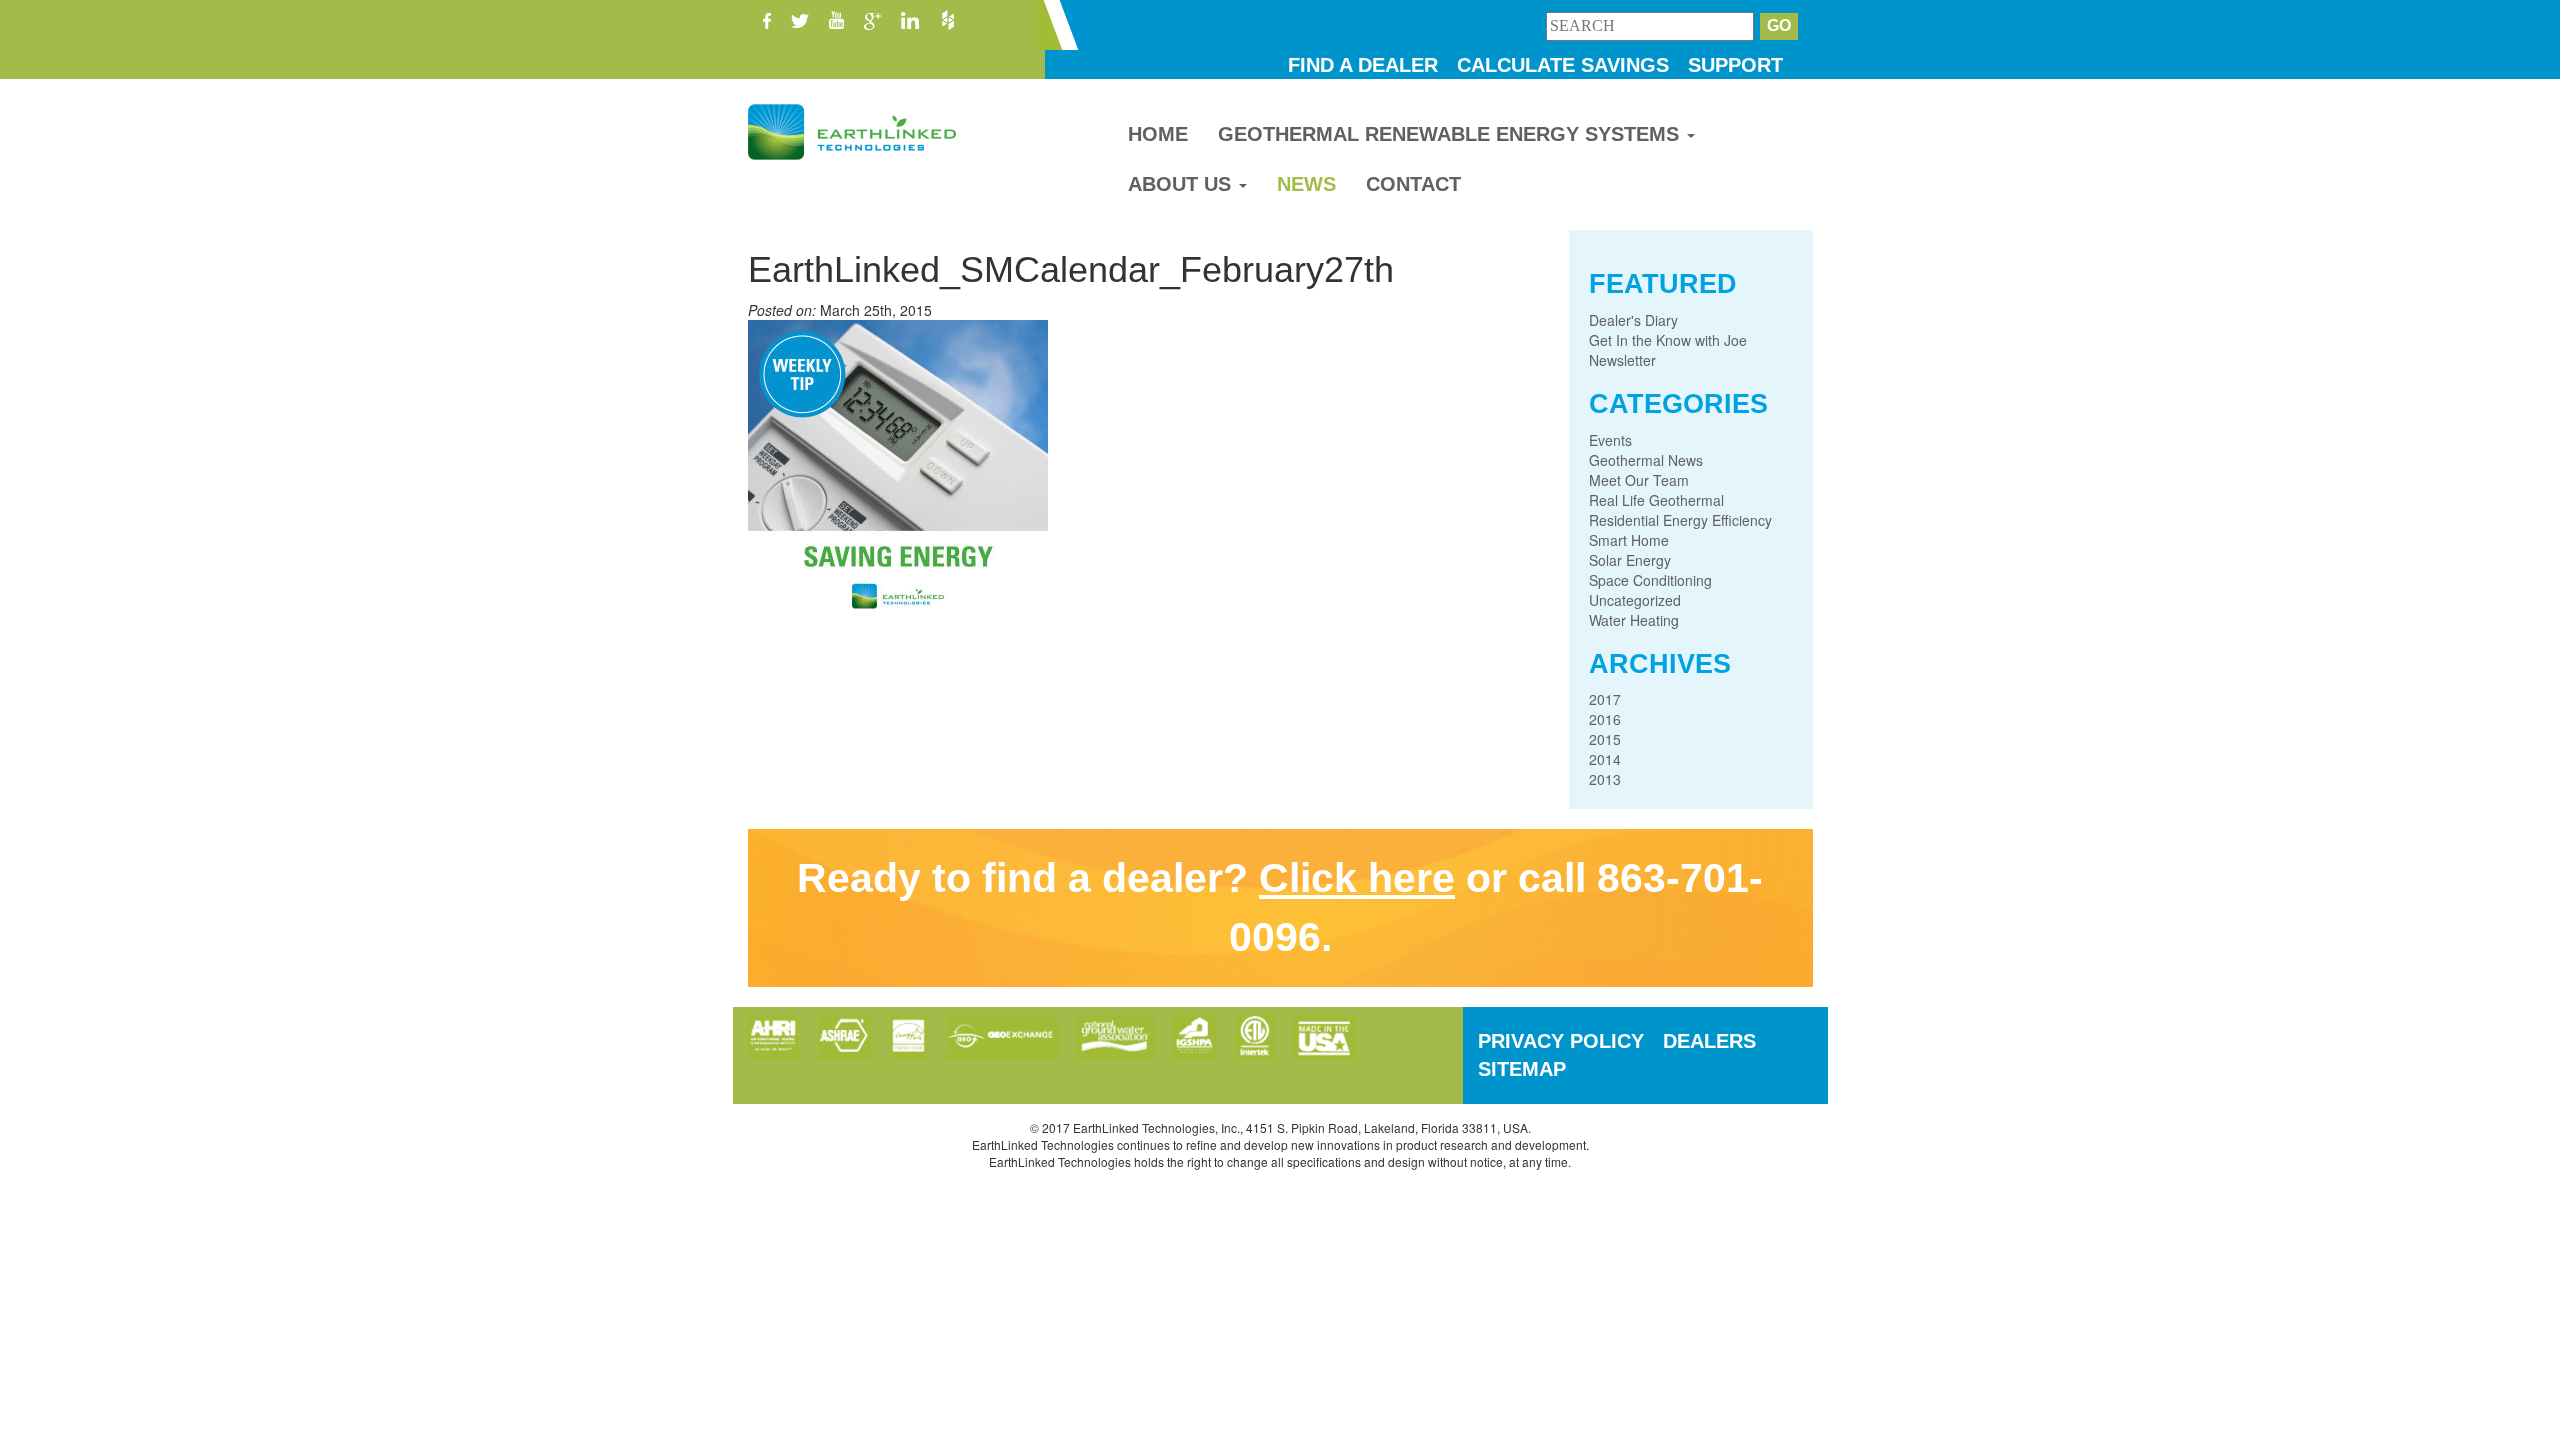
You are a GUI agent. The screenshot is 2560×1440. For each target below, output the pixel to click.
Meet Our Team (1639, 480)
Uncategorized (1635, 600)
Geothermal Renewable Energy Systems (1451, 134)
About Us (1182, 184)
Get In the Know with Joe (1668, 340)
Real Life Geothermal (1656, 500)
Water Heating (1634, 620)
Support (1735, 65)
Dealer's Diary (1633, 320)
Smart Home (1629, 540)
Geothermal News (1646, 460)
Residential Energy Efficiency (1680, 520)
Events (1610, 440)
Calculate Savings (1563, 65)
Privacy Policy (1561, 1041)
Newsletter (1622, 360)
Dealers (1709, 1041)
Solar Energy (1630, 560)
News (1306, 184)
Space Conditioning (1650, 580)
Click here (1357, 878)
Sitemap (1522, 1069)
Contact (1413, 184)
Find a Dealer (1363, 65)
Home (1158, 134)
